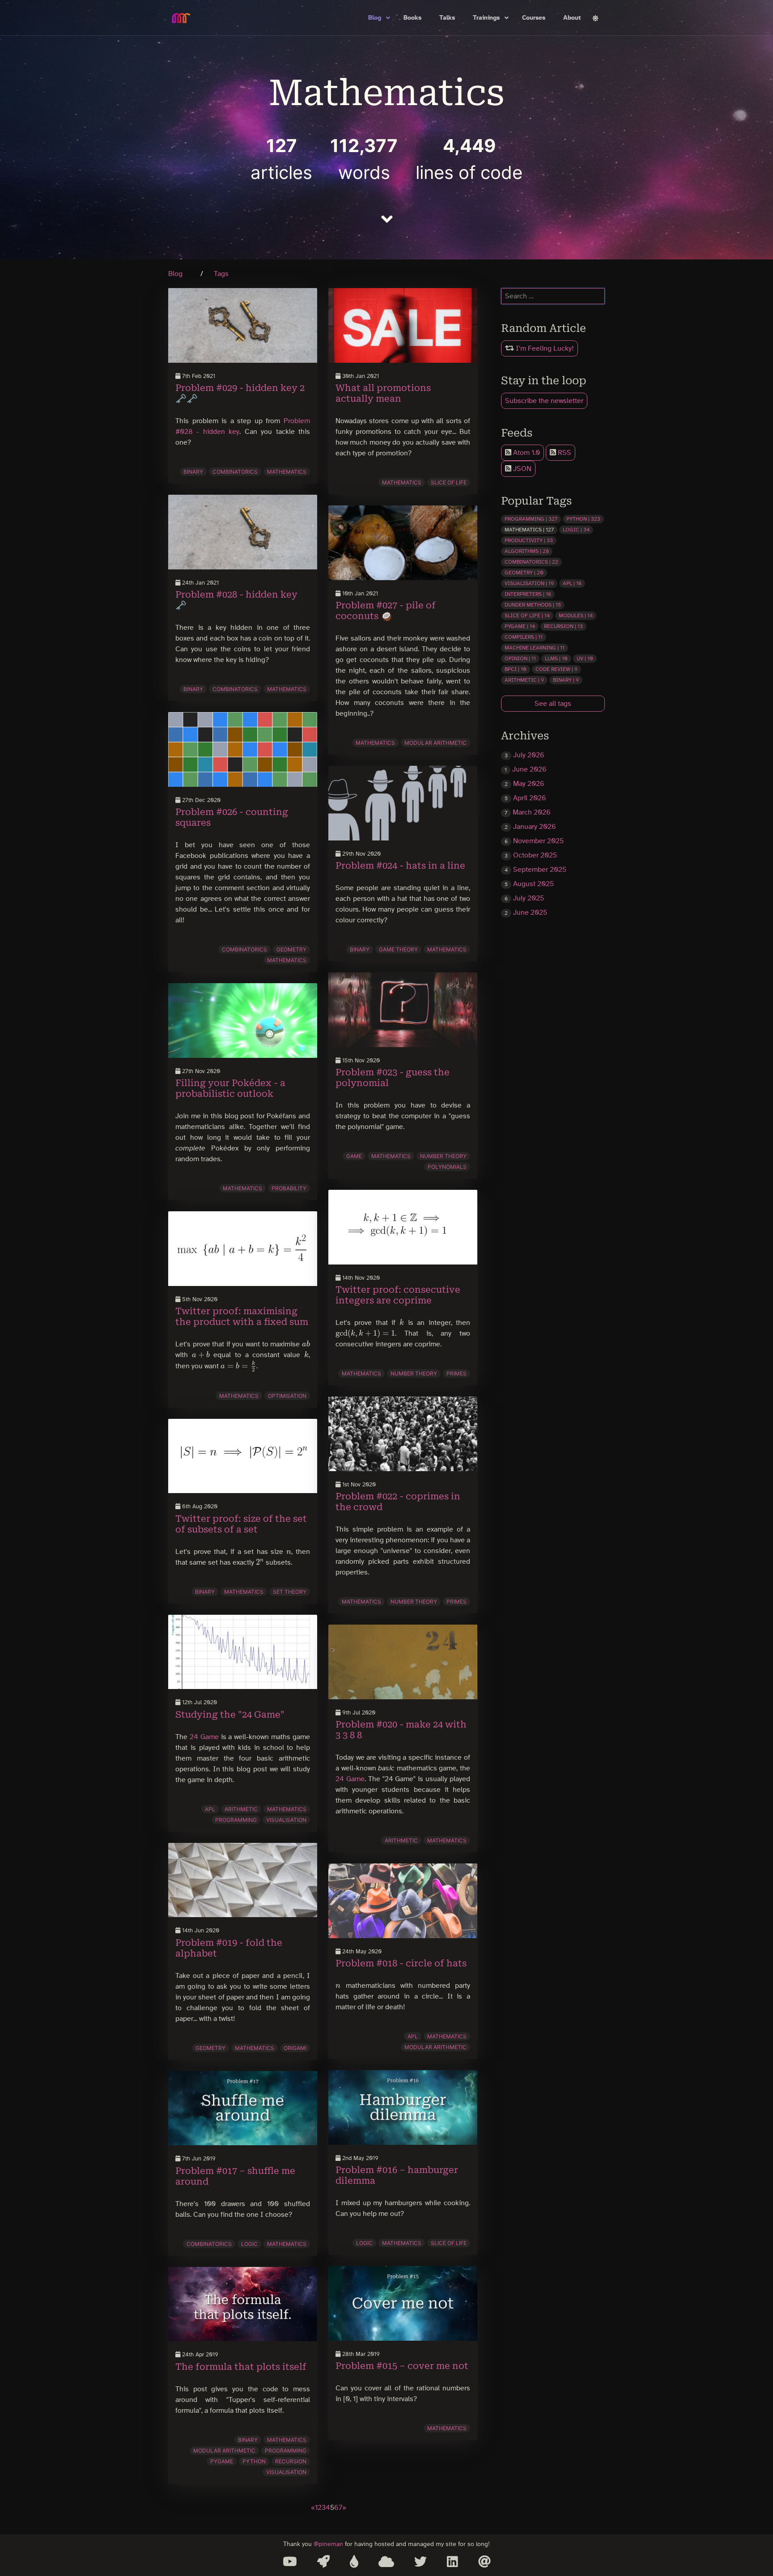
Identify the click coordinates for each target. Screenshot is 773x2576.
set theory (290, 1592)
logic (249, 2244)
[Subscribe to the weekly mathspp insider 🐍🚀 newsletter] (323, 2562)
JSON (521, 469)
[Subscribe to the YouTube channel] (290, 2562)
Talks (447, 18)
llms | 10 (556, 658)
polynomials (447, 1167)
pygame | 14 (520, 626)
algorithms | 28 (527, 551)
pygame (222, 2461)
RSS (564, 453)
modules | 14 (576, 615)
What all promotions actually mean (383, 393)
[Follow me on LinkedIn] (452, 2562)
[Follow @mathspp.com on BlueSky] (386, 2562)
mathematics (287, 472)
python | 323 (583, 519)
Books (412, 18)
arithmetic (241, 1809)
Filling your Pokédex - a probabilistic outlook (230, 1088)
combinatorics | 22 (531, 562)
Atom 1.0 (526, 453)
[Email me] (484, 2562)
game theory (398, 949)
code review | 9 (556, 669)
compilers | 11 (524, 637)
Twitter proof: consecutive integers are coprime (398, 1295)
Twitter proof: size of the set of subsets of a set (241, 1524)
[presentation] (306, 1344)
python (254, 2461)
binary (193, 472)
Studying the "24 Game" (230, 1715)
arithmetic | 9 (524, 680)
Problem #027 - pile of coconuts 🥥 (386, 611)
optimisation (287, 1396)
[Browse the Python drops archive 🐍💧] (354, 2562)
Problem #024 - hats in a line (400, 866)
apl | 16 (572, 583)
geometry (291, 949)
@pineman (328, 2544)
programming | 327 (531, 519)
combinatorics (235, 472)
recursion (291, 2461)
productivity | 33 (529, 540)
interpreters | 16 (528, 594)
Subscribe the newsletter (544, 401)
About (572, 18)
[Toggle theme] (595, 18)
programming (236, 1820)
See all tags (553, 704)
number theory (443, 1156)
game (354, 1156)
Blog (375, 18)
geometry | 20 (524, 573)
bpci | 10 (516, 669)
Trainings (486, 18)
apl (210, 1809)
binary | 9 (566, 680)
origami (295, 2048)
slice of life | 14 (527, 615)
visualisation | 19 (529, 583)
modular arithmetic (224, 2451)
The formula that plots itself (241, 2367)
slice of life (449, 482)
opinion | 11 (520, 658)
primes (457, 1373)
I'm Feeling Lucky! (544, 348)
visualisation (286, 1820)
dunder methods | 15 (533, 605)
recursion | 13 (563, 626)
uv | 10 (585, 658)
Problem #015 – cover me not (402, 2366)
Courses (534, 18)
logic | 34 (576, 530)
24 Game (204, 1737)
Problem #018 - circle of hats (401, 1963)
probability (289, 1188)
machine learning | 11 (535, 648)
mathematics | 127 (529, 530)
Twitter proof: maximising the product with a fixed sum (242, 1316)
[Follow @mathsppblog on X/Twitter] (420, 2562)
